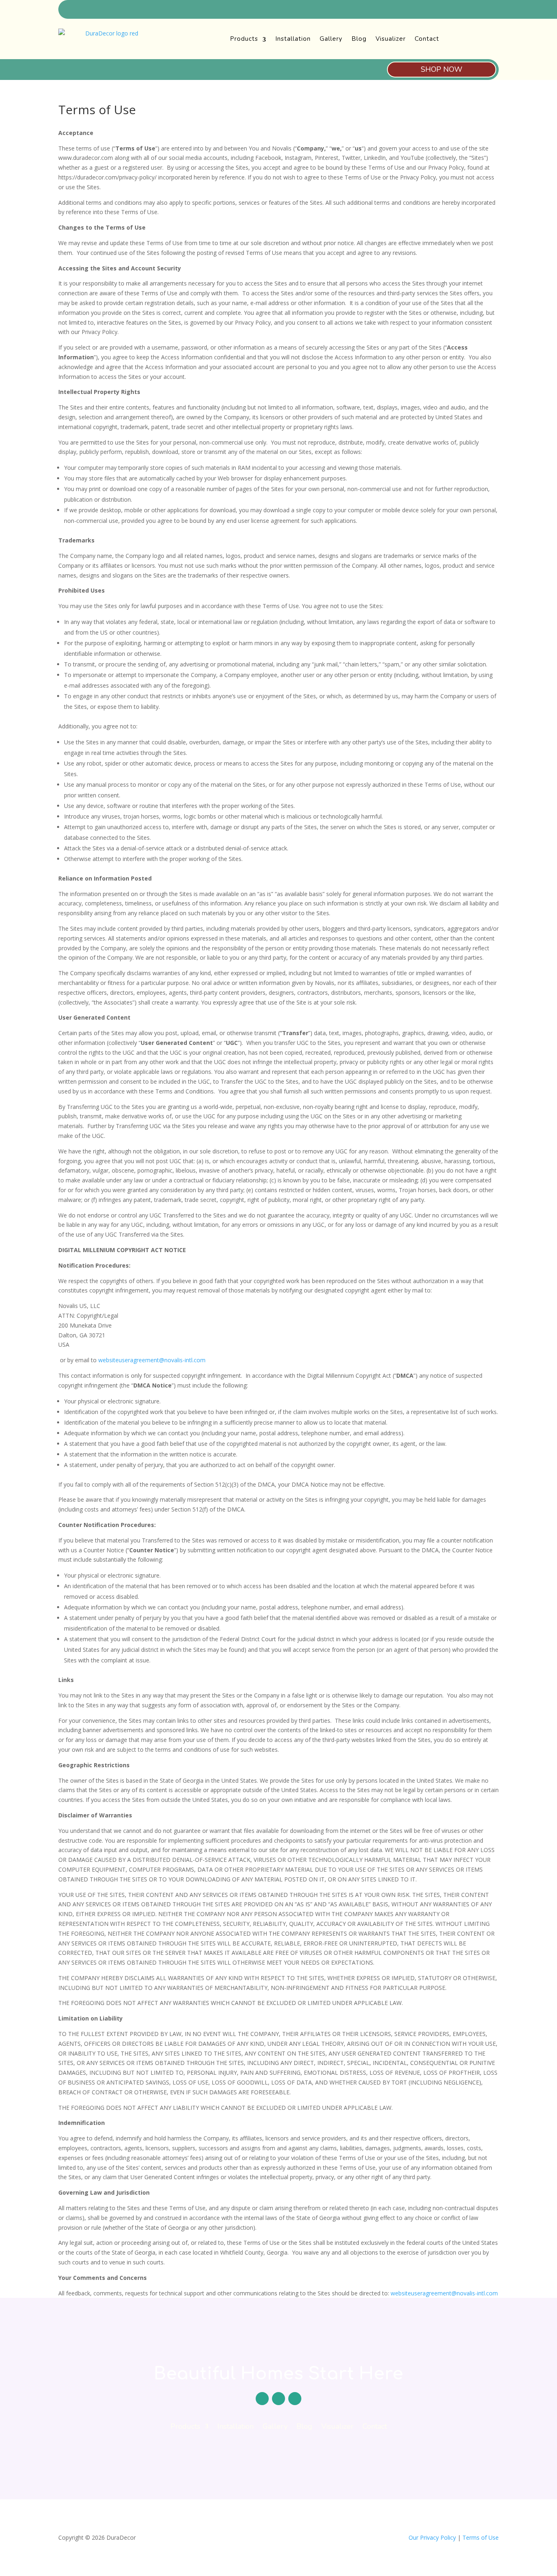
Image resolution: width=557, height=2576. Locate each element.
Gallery (331, 39)
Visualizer (391, 39)
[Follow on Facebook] (464, 10)
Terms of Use (481, 2537)
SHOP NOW (442, 69)
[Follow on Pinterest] (478, 10)
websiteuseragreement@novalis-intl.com (152, 1360)
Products (244, 39)
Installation (293, 39)
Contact (427, 39)
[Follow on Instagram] (493, 10)
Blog (359, 39)
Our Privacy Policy (432, 2537)
